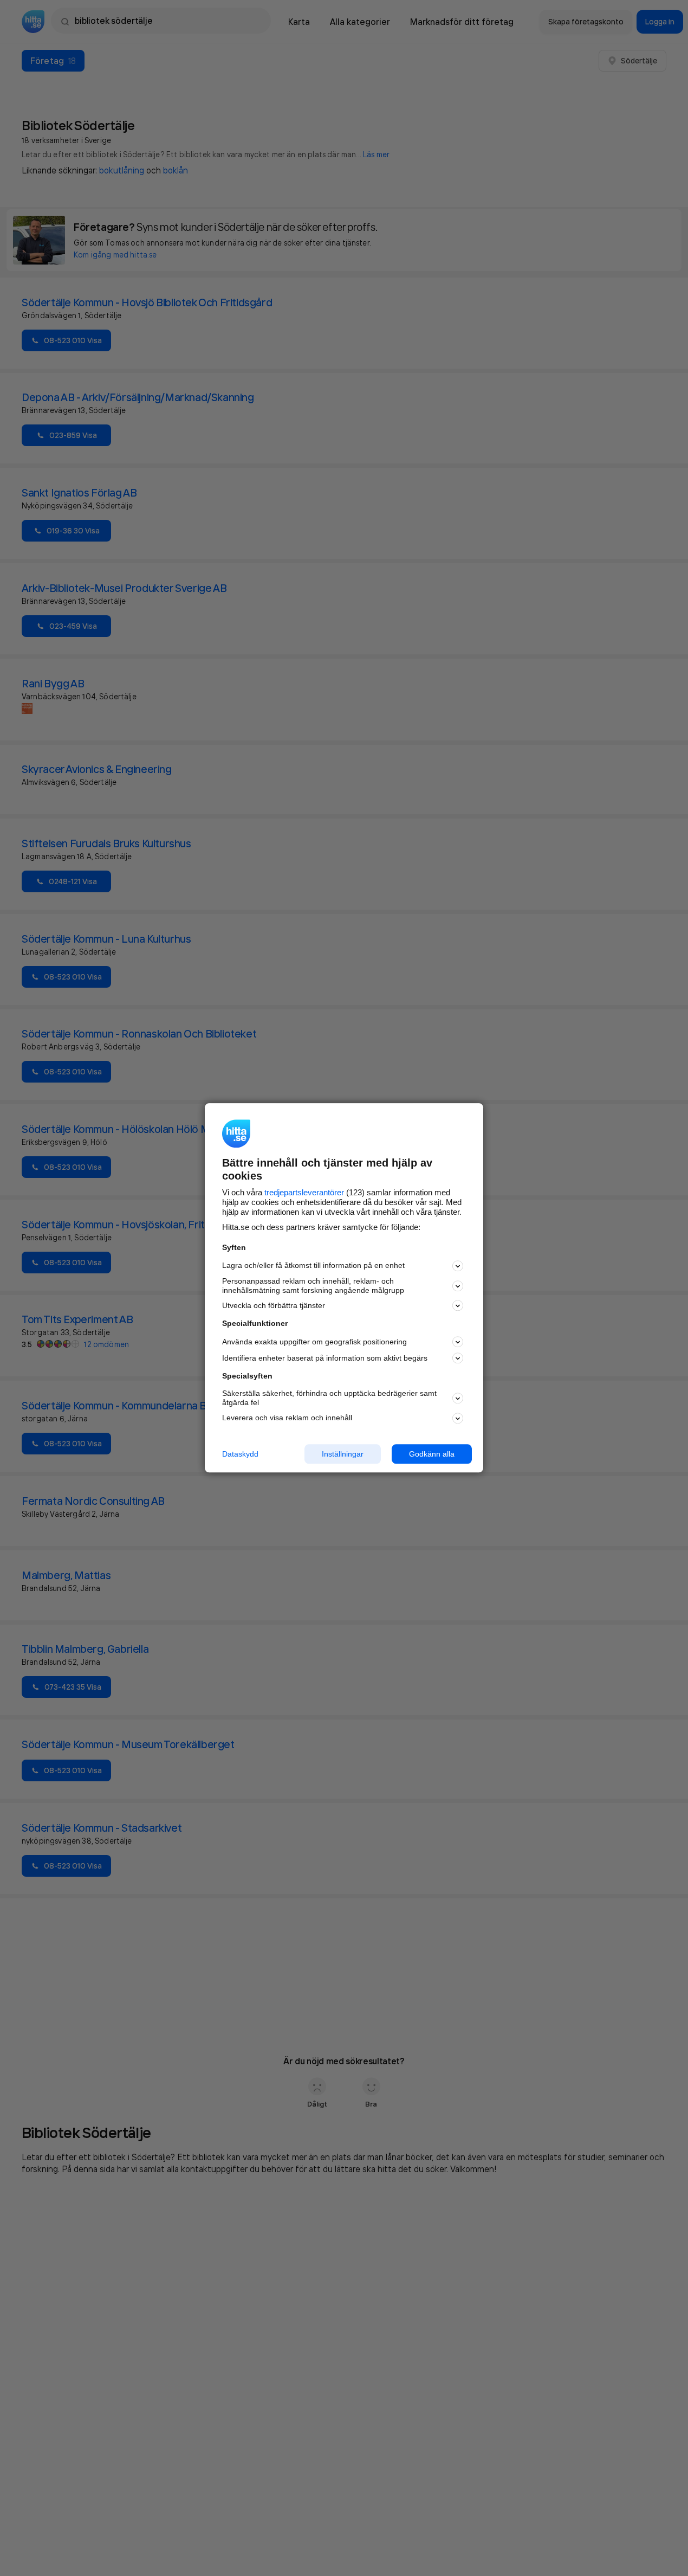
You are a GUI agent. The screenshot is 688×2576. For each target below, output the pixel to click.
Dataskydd (240, 1454)
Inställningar (343, 1454)
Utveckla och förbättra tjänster (274, 1305)
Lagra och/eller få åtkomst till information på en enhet (313, 1266)
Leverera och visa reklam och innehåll (287, 1418)
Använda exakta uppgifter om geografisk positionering (314, 1342)
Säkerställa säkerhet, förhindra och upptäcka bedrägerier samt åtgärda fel (329, 1398)
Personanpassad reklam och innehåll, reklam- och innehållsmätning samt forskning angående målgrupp (313, 1286)
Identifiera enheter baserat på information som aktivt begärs (325, 1358)
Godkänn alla (432, 1454)
